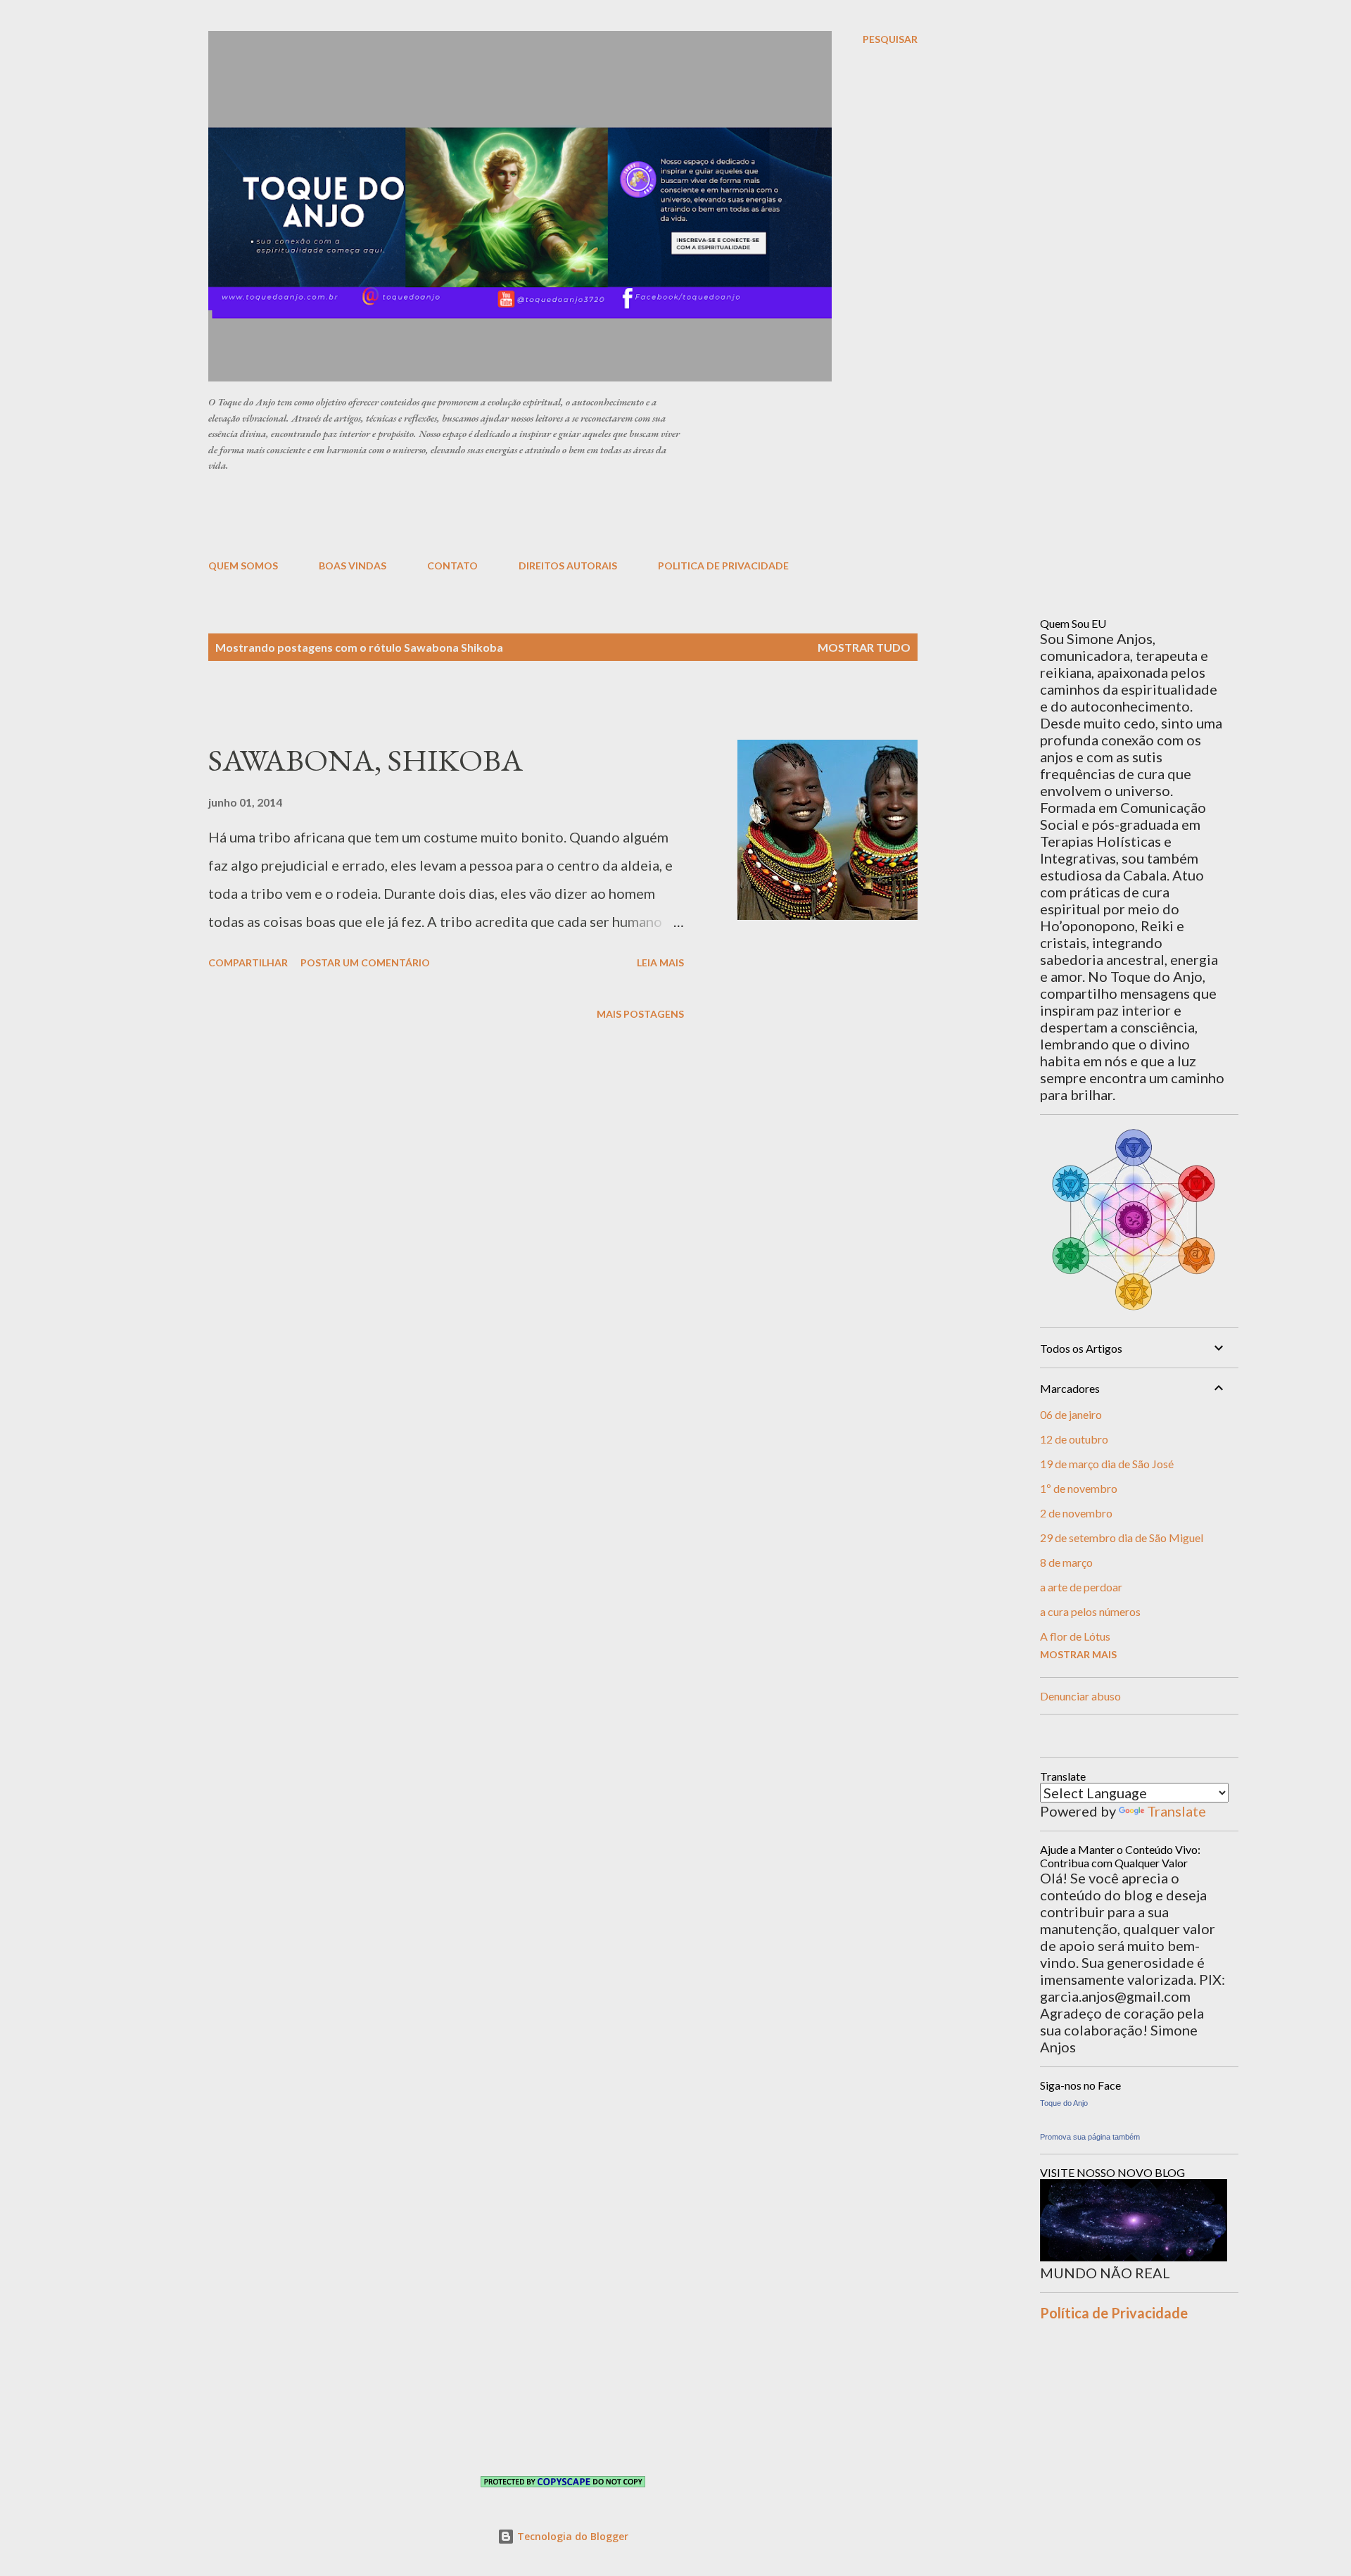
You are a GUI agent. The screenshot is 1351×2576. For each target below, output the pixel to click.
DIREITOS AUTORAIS (568, 566)
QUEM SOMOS (243, 566)
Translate (1176, 1811)
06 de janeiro (1071, 1414)
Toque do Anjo (1064, 2103)
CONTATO (452, 566)
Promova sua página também (1090, 2137)
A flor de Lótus (1075, 1636)
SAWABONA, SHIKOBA (366, 760)
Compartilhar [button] (248, 962)
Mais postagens (640, 1014)
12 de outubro (1074, 1439)
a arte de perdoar (1081, 1587)
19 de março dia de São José (1107, 1464)
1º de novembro (1079, 1488)
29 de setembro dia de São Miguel (1122, 1538)
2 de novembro (1076, 1513)
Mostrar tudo (864, 647)
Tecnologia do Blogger (571, 2536)
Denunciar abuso (1080, 1696)
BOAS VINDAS (353, 566)
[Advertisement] (550, 514)
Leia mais (660, 962)
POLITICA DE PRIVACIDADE (723, 566)
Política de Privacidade (1114, 2313)
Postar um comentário (365, 962)
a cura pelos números (1090, 1611)
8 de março (1066, 1562)
